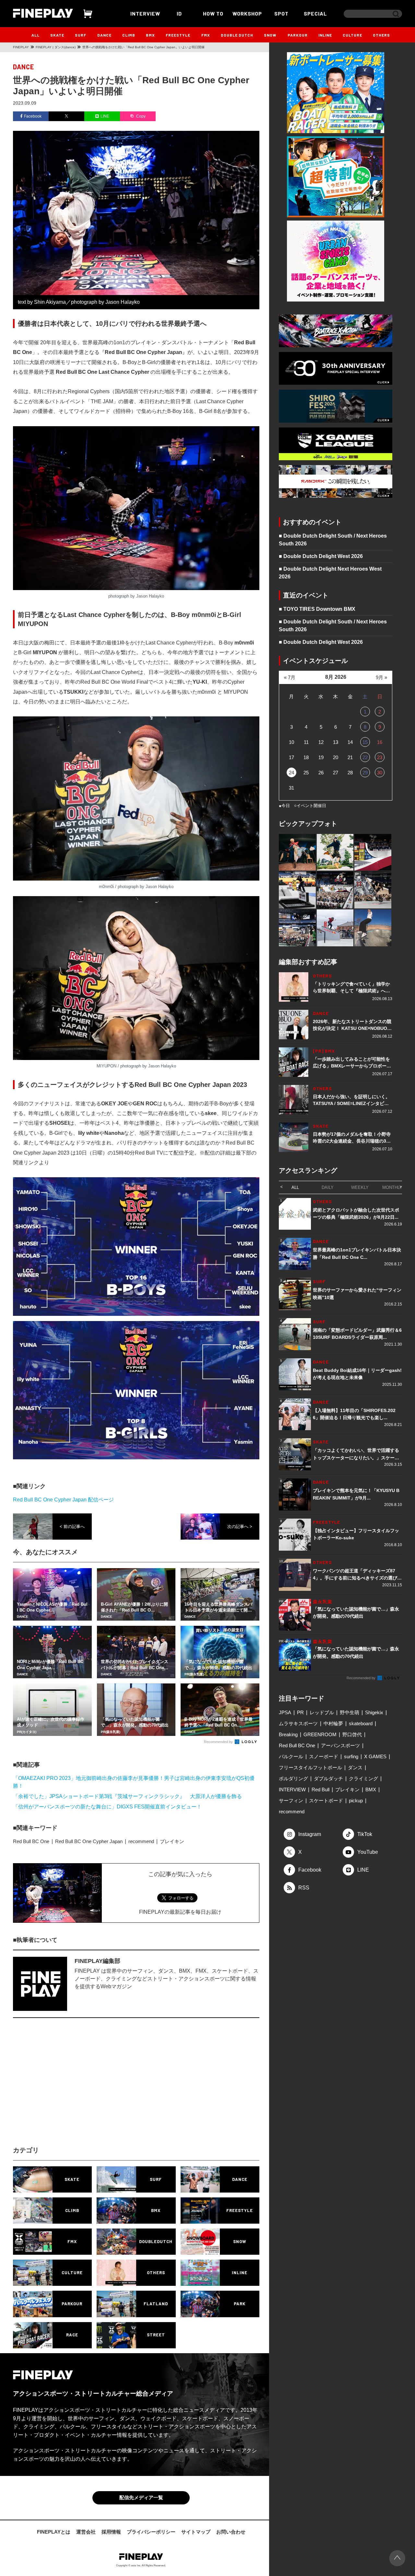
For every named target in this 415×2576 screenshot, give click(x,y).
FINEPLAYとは (54, 2532)
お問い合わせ (231, 2532)
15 (365, 742)
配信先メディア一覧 (141, 2497)
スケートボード (326, 1801)
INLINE (325, 35)
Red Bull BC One (31, 1841)
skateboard (361, 1723)
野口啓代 (352, 1734)
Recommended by (219, 1742)
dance (24, 67)
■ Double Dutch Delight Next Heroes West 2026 (330, 573)
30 (380, 773)
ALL (36, 35)
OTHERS (381, 35)
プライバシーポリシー (151, 2532)
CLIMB (129, 35)
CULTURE (352, 35)
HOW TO (213, 13)
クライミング (363, 1778)
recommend (141, 1841)
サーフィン (291, 1801)
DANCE (104, 35)
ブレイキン (172, 1841)
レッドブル (322, 1712)
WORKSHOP (247, 13)
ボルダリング (293, 1778)
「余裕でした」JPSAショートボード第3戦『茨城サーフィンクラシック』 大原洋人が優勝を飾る (127, 1796)
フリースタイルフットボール (310, 1767)
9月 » (381, 677)
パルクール (291, 1756)
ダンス (355, 1767)
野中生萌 (350, 1712)
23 (380, 757)
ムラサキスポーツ (298, 1723)
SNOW (270, 35)
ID (179, 13)
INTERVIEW (145, 13)
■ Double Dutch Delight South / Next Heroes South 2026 (333, 540)
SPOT (281, 13)
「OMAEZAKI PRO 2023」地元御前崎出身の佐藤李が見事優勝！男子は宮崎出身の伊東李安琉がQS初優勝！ (134, 1782)
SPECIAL (315, 13)
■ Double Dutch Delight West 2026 (321, 556)
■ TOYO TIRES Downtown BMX (317, 609)
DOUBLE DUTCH (237, 35)
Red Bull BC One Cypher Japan (89, 1841)
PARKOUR (298, 35)
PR (300, 1712)
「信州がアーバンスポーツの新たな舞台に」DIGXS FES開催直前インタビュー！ (107, 1807)
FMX (206, 35)
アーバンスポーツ (340, 1745)
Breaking (288, 1734)
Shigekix (374, 1712)
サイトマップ (196, 2532)
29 (365, 773)
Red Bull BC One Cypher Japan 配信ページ (63, 1500)
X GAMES (375, 1756)
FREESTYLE (178, 35)
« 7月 (290, 677)
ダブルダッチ (328, 1778)
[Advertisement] (79, 2088)
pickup (356, 1801)
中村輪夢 (333, 1723)
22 (365, 757)
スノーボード (324, 1756)
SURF (81, 35)
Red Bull (320, 1790)
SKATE (57, 35)
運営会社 (86, 2532)
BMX (150, 35)
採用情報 (111, 2532)
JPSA (285, 1712)
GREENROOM (320, 1734)
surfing (351, 1756)
